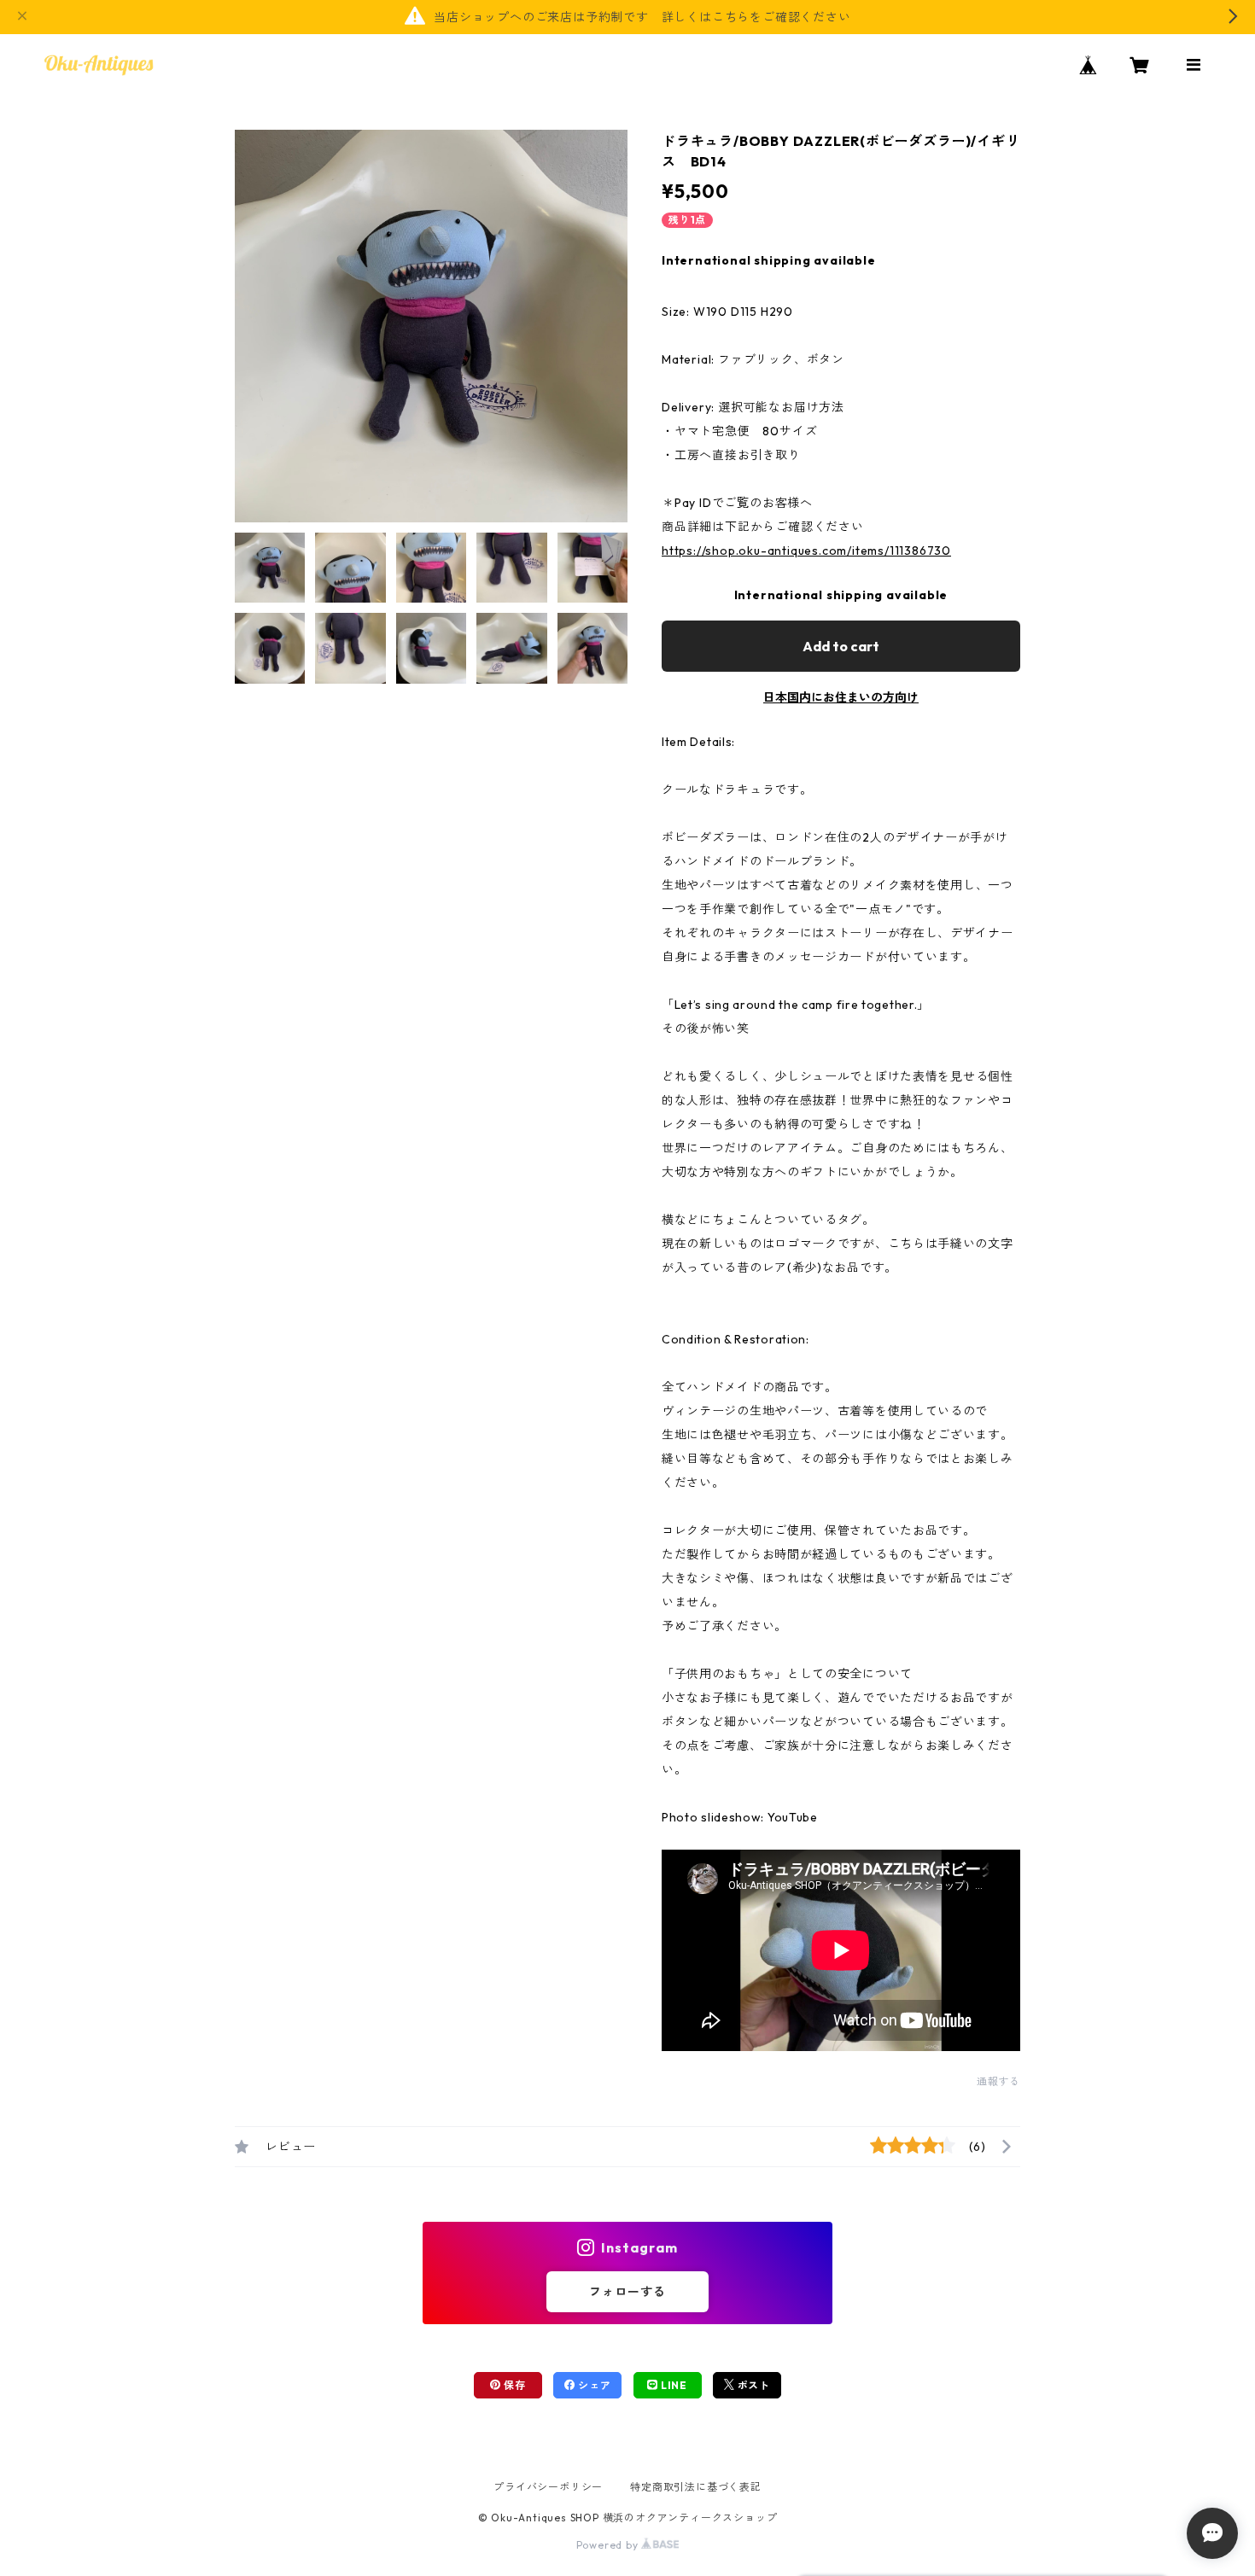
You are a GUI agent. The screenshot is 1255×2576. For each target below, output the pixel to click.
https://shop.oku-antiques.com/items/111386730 (806, 551)
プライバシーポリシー (548, 2487)
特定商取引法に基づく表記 (696, 2487)
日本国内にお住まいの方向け (841, 697)
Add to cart (841, 646)
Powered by (609, 2545)
